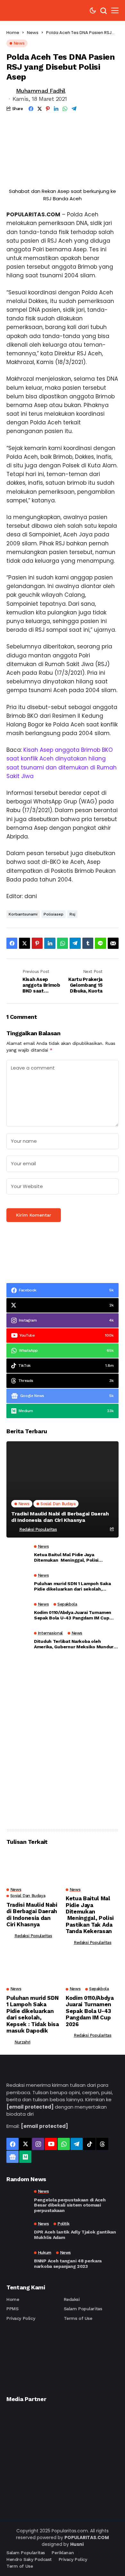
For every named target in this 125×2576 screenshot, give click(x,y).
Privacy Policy (21, 2318)
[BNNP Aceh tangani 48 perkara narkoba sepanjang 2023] (18, 2260)
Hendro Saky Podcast (29, 2559)
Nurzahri (22, 2042)
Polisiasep (54, 914)
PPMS (12, 2309)
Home (13, 33)
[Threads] (102, 2144)
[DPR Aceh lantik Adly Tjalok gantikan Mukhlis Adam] (18, 2231)
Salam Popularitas (83, 2309)
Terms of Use (78, 2318)
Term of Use (20, 2566)
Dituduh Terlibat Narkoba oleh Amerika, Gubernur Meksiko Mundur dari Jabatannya (74, 1644)
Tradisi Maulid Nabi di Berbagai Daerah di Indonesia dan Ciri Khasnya (60, 1517)
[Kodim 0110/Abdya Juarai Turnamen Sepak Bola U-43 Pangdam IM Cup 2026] (18, 1613)
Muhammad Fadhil (41, 91)
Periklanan (63, 2553)
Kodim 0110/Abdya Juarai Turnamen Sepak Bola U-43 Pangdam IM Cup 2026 (73, 1615)
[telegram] (77, 2144)
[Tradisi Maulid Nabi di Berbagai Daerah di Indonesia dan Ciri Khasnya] (63, 1489)
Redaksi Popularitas (38, 1529)
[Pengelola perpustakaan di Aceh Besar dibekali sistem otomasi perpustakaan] (18, 2200)
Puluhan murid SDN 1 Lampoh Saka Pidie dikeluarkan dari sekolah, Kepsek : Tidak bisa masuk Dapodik (73, 1586)
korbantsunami (23, 914)
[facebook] (13, 2144)
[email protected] (30, 2107)
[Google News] (13, 2157)
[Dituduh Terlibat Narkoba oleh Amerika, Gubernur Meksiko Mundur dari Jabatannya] (18, 1642)
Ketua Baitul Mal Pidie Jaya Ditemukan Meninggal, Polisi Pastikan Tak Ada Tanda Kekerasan (72, 1557)
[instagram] (38, 2144)
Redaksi (72, 2299)
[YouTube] (51, 2144)
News (33, 33)
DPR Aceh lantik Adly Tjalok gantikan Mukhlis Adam (75, 2235)
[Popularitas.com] (26, 10)
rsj (72, 914)
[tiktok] (89, 2144)
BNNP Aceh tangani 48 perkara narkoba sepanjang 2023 (68, 2264)
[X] (25, 2144)
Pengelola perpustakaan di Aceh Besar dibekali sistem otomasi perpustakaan (70, 2205)
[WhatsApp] (64, 2144)
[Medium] (25, 2157)
